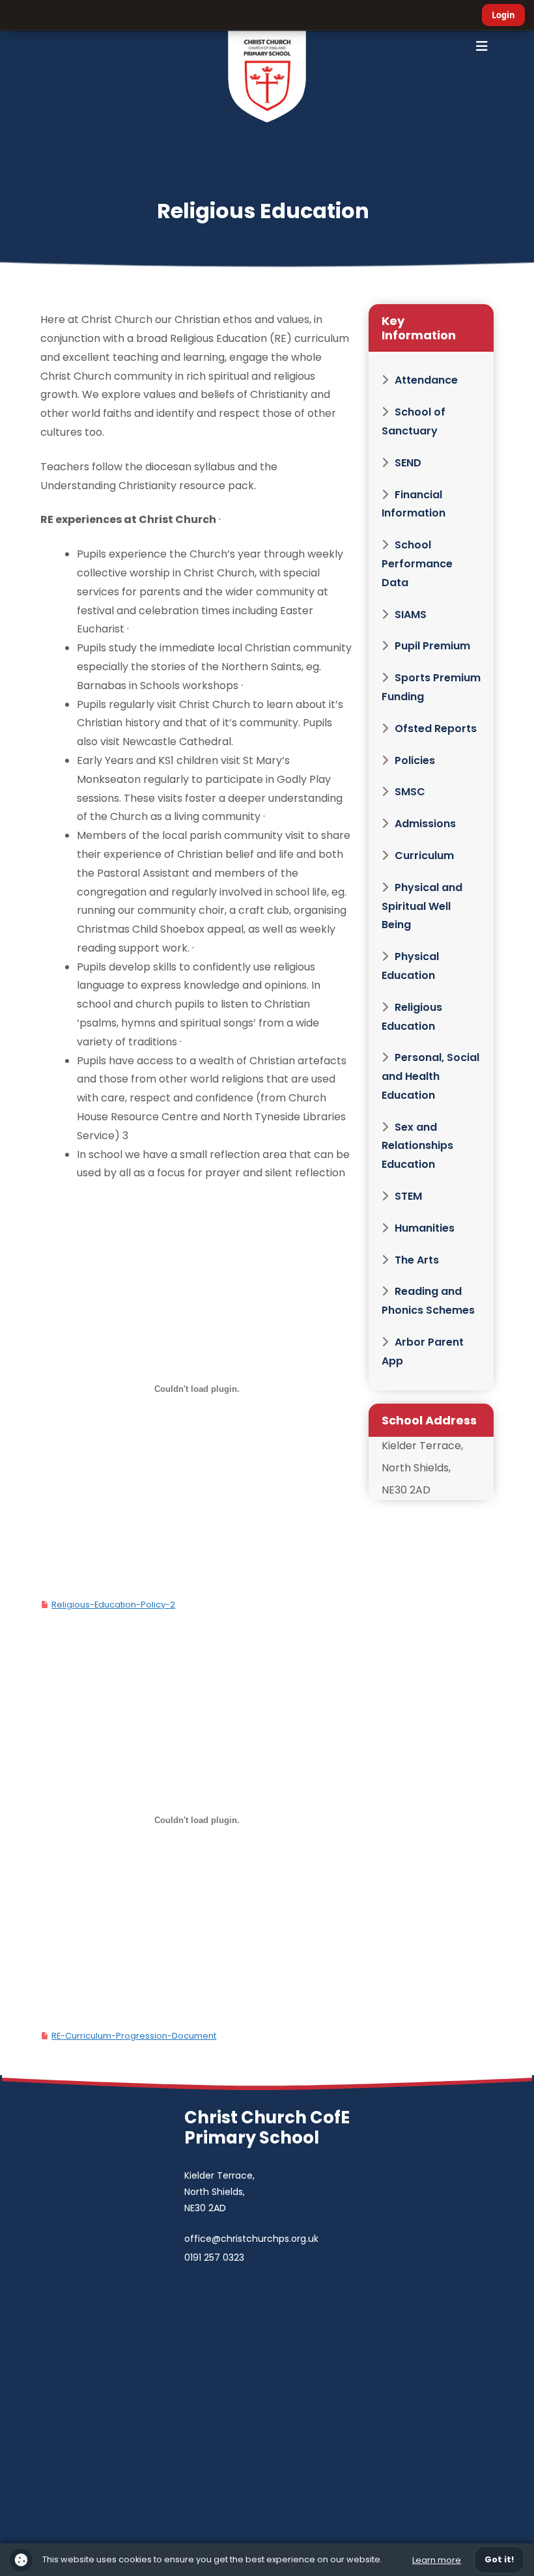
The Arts (417, 1260)
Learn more (437, 2560)
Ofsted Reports (436, 729)
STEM (408, 1196)
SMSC (410, 792)
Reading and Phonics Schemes (428, 1301)
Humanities (425, 1228)
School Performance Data (417, 564)
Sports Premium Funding (431, 687)
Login (503, 15)
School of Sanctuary (414, 421)
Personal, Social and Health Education (430, 1076)
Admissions (425, 824)
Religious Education (412, 1017)
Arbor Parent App (423, 1352)
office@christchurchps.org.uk (251, 2239)
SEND (408, 463)
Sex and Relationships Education (417, 1146)
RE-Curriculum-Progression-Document (134, 2036)
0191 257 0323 (214, 2258)
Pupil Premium (432, 646)
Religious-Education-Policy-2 (113, 1605)
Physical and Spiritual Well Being (422, 906)
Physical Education (410, 966)
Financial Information (414, 504)
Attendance (426, 380)
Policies (415, 760)
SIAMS (411, 615)
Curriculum (424, 856)
